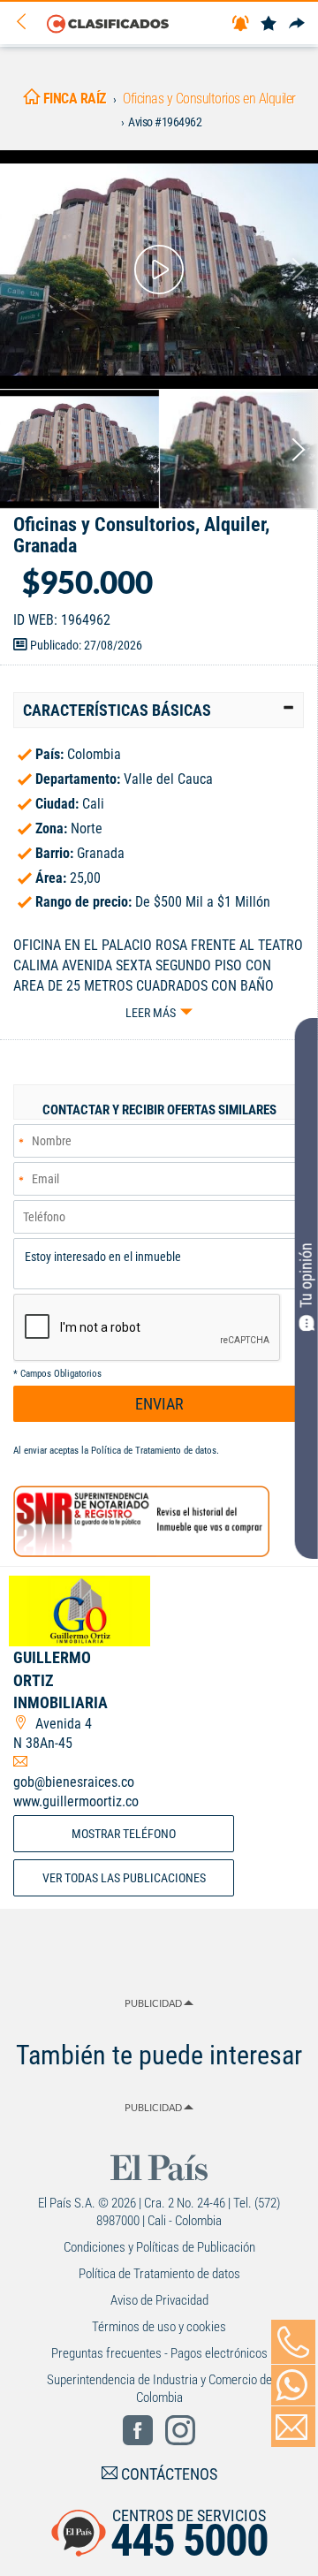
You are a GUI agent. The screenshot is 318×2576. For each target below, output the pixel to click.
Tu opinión (306, 1275)
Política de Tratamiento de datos (154, 1451)
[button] (159, 710)
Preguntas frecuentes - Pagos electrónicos (159, 2353)
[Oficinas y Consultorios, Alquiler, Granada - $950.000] (159, 270)
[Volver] (27, 23)
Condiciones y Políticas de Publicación (159, 2247)
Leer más (151, 1013)
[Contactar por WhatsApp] (293, 2385)
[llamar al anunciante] (293, 2342)
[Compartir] (297, 24)
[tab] (159, 710)
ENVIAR (159, 1404)
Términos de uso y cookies (159, 2327)
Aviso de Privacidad (159, 2300)
